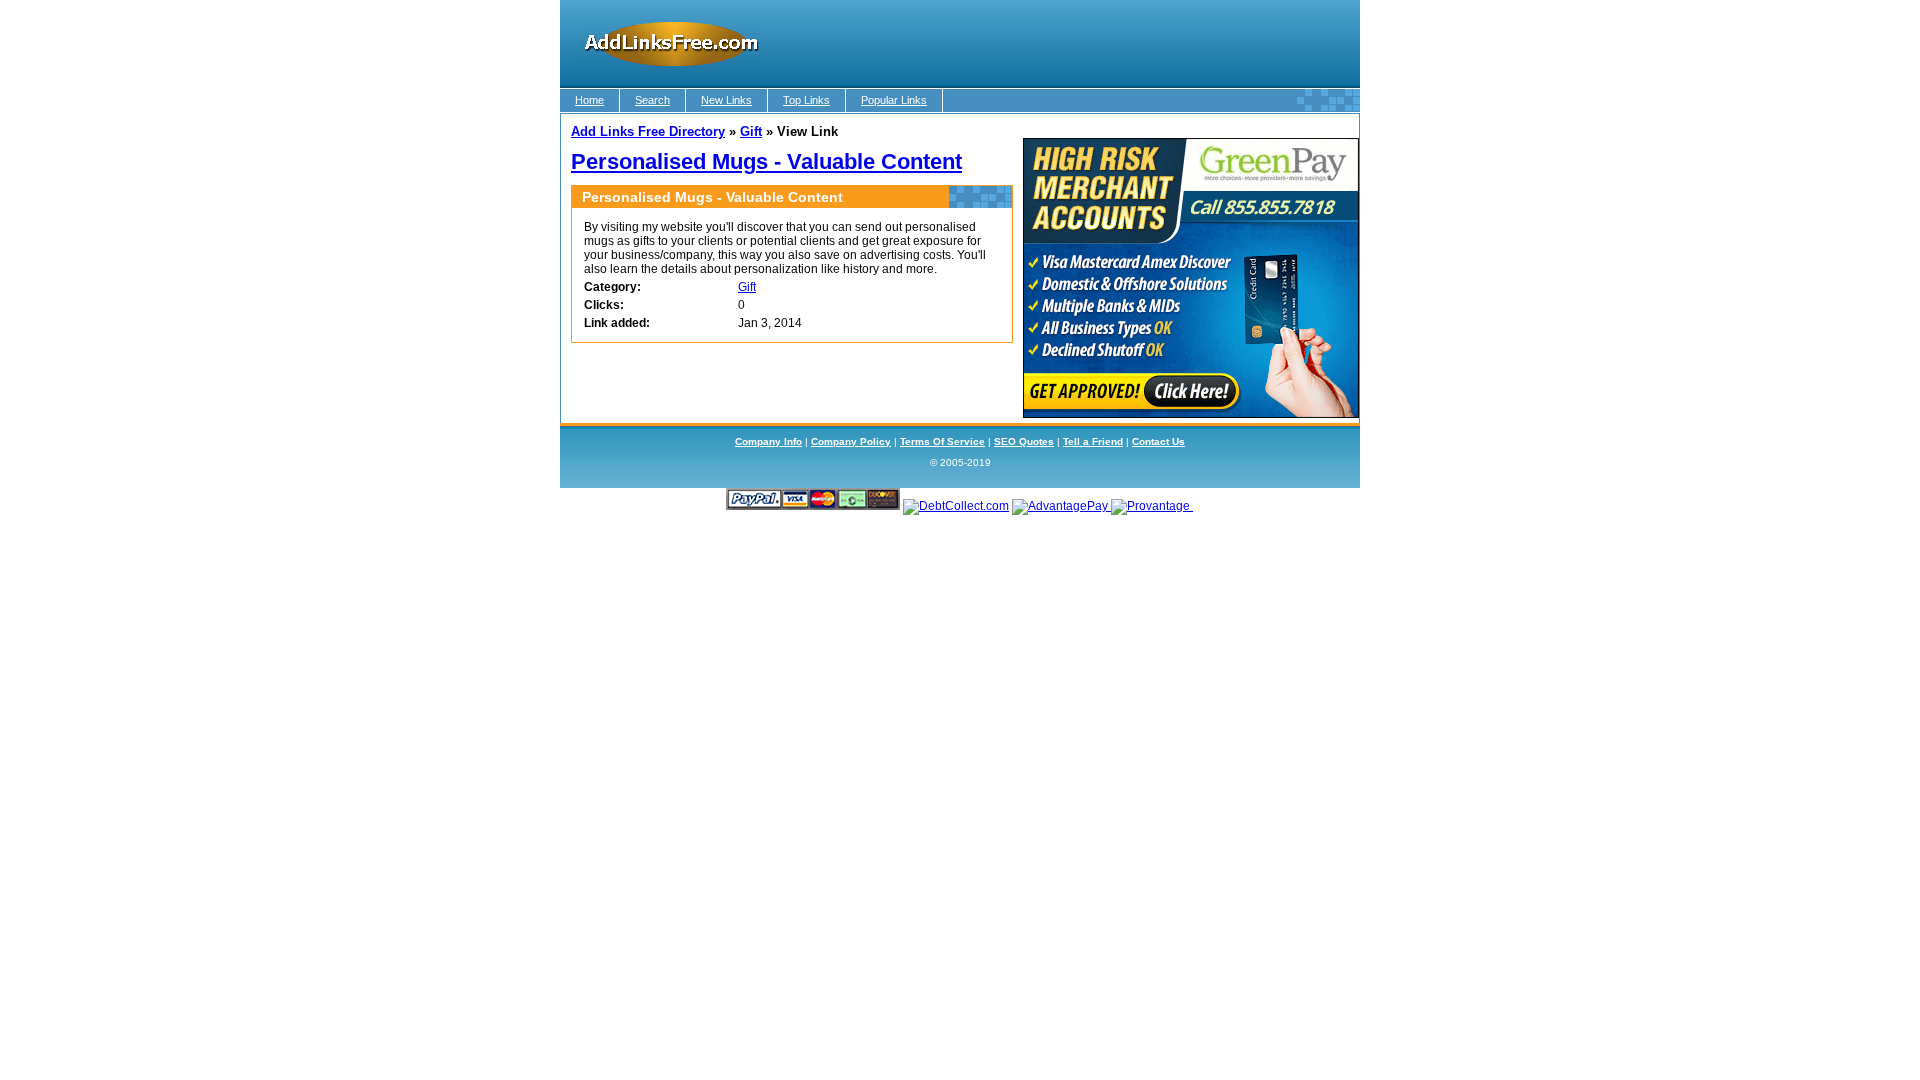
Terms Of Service (942, 441)
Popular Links (894, 100)
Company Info (768, 441)
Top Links (806, 100)
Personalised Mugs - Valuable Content (766, 161)
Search (652, 100)
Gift (751, 131)
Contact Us (1158, 441)
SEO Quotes (1024, 441)
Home (589, 100)
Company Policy (851, 441)
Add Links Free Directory (648, 131)
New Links (726, 100)
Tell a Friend (1093, 441)
